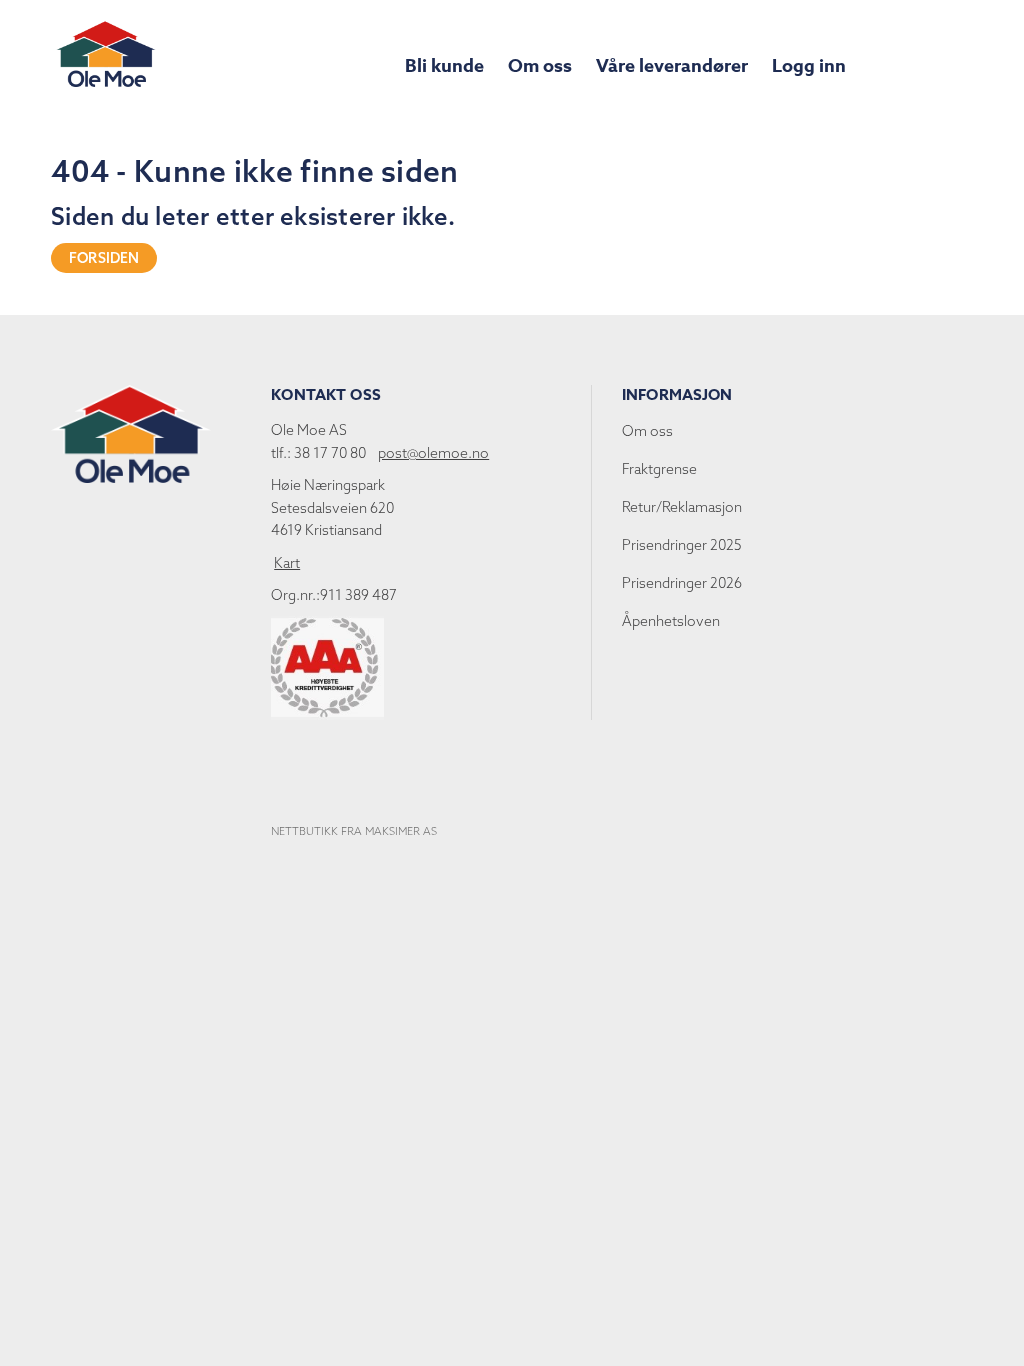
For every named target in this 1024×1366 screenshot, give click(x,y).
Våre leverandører (672, 66)
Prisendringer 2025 (682, 545)
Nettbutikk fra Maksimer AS (354, 831)
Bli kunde (444, 66)
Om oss (540, 66)
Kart (287, 563)
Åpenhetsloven (671, 621)
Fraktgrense (659, 469)
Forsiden (104, 258)
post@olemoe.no (433, 453)
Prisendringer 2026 (682, 583)
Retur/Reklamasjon (682, 507)
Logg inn (809, 66)
